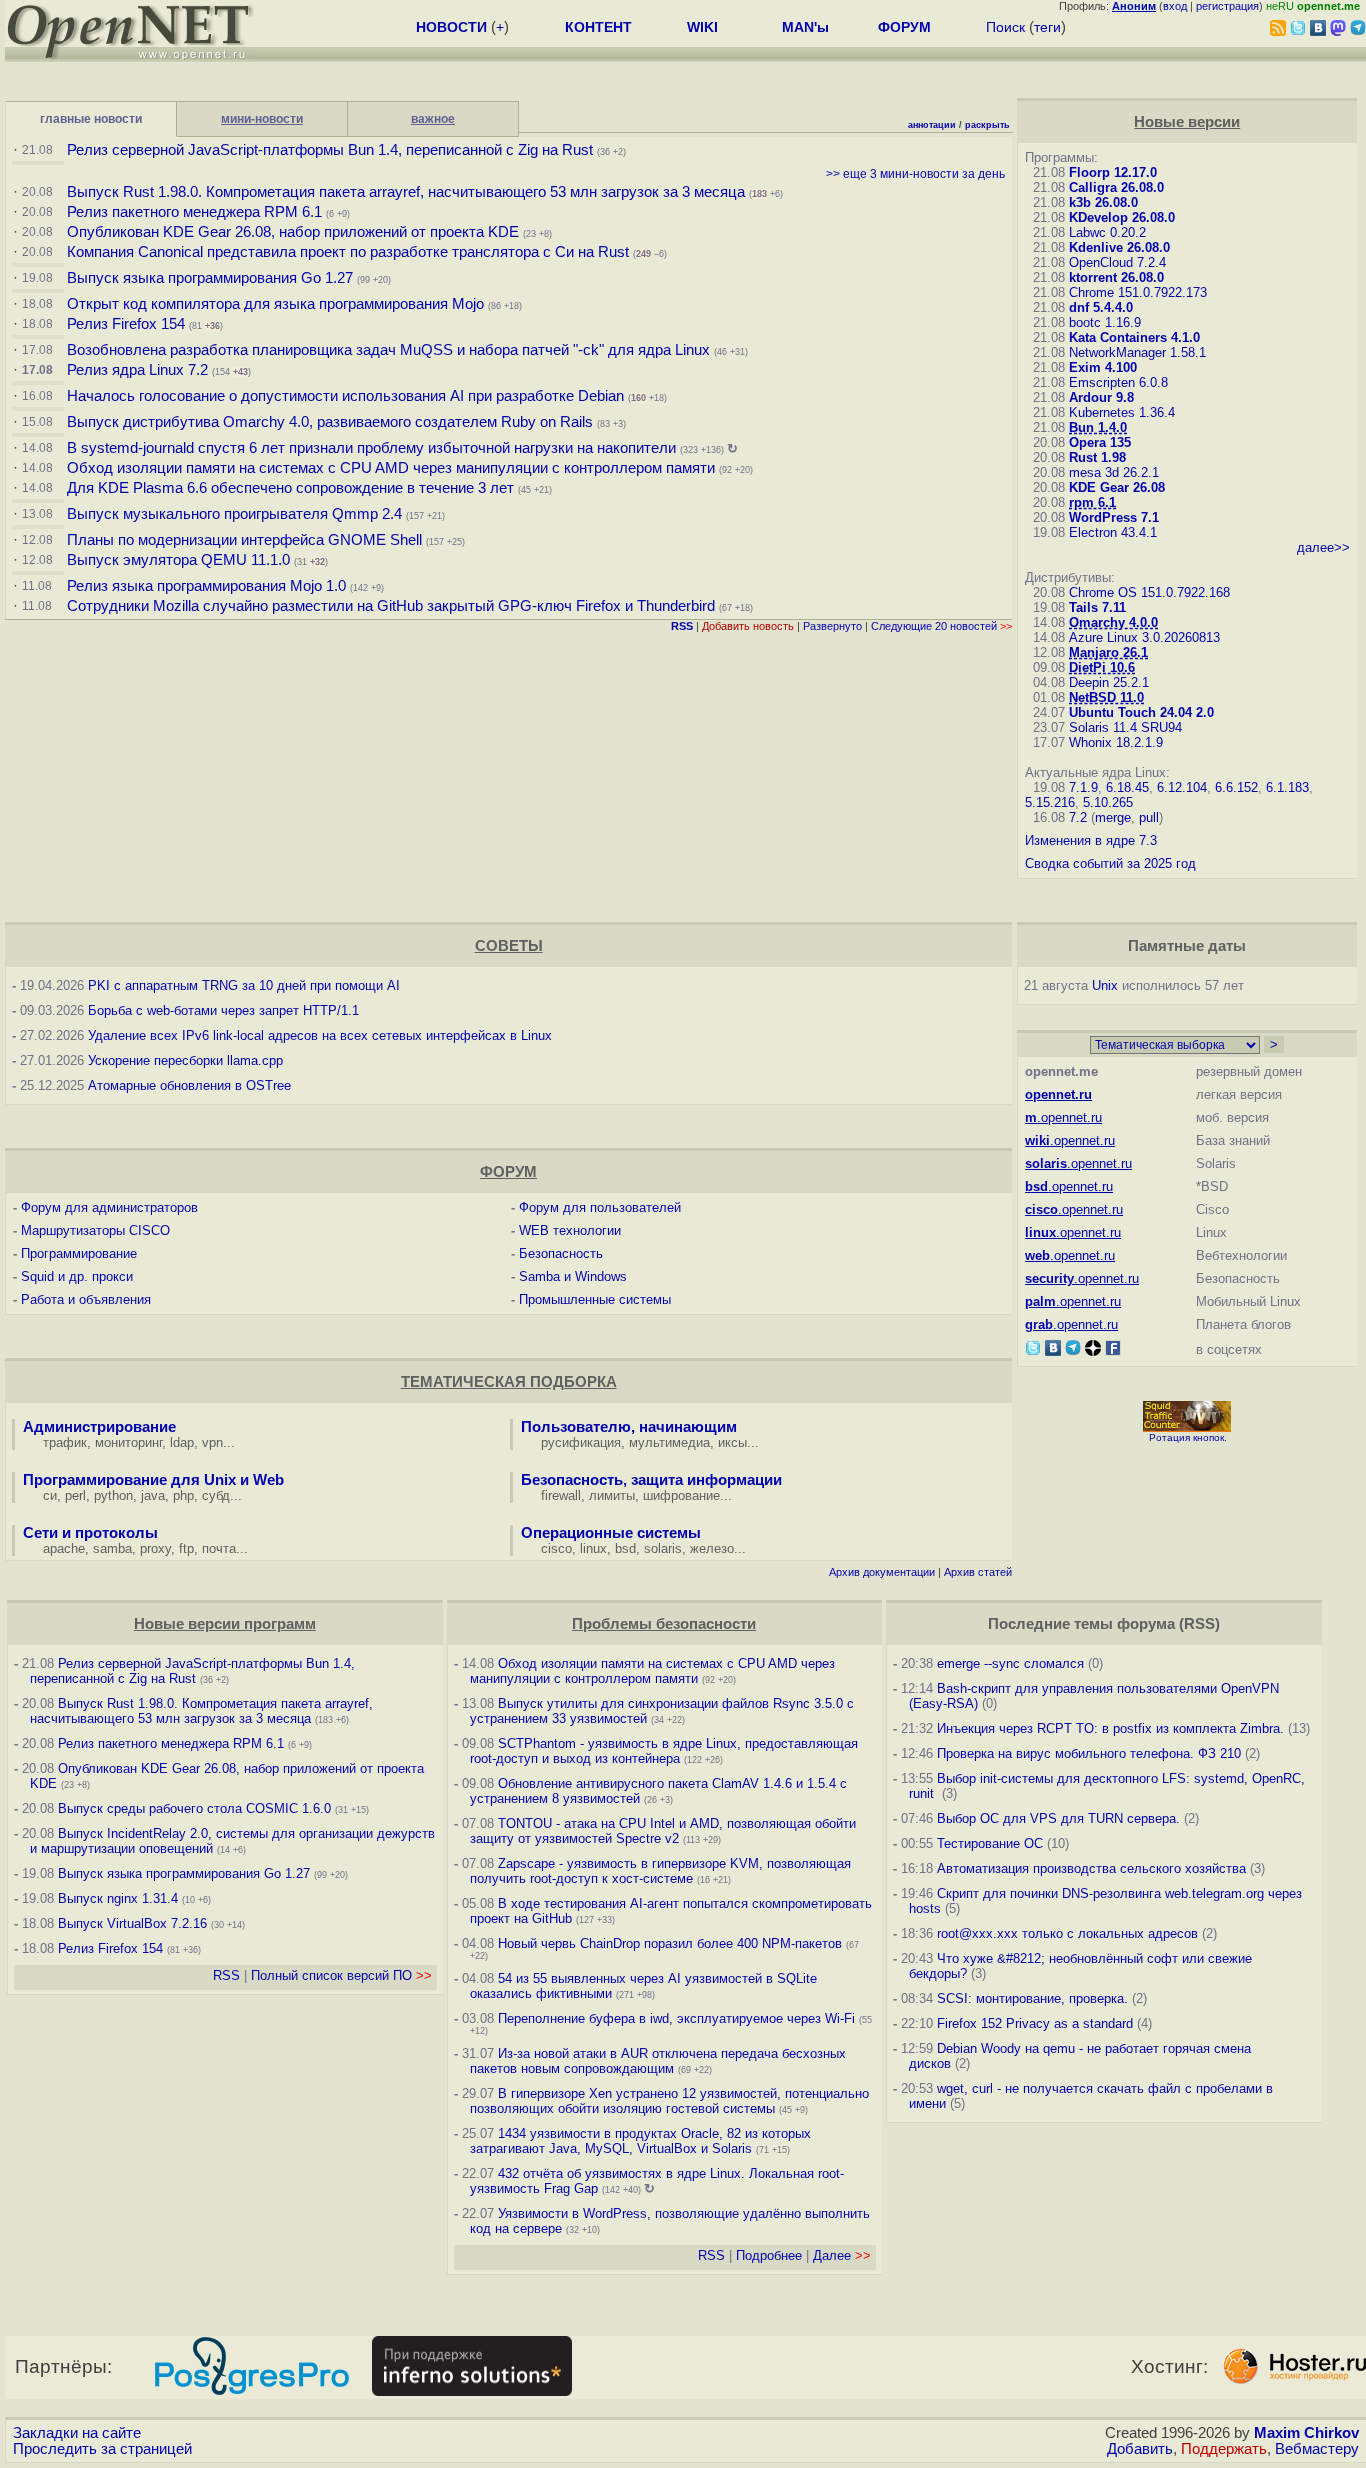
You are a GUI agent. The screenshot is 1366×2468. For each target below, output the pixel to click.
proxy (155, 1548)
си (50, 1495)
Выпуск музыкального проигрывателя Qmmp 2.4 (236, 514)
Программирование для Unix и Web (153, 1480)
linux (593, 1548)
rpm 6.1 (1092, 502)
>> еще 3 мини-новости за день (915, 174)
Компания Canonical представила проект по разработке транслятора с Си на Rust (348, 252)
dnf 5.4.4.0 (1101, 307)
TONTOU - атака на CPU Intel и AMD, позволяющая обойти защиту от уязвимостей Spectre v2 (663, 1831)
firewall (561, 1495)
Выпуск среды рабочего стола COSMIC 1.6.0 (196, 1808)
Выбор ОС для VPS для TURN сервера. (1058, 1818)
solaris (663, 1548)
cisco (556, 1548)
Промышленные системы (595, 1299)
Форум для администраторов (109, 1207)
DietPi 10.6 (1102, 667)
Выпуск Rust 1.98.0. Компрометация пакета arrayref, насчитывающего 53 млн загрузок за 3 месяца (406, 192)
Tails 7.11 (1097, 607)
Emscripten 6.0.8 (1118, 382)
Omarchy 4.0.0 (1113, 622)
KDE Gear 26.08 (1117, 487)
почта (219, 1548)
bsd (625, 1548)
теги (1047, 27)
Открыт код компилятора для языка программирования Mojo (275, 304)
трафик (65, 1442)
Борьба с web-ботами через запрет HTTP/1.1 (223, 1010)
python (113, 1495)
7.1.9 (1083, 787)
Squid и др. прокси (77, 1276)
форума (1146, 1624)
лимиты (612, 1495)
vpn (212, 1442)
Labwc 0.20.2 (1107, 232)
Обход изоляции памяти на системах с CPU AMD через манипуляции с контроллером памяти (391, 468)
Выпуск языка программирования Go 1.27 (210, 278)
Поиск (1005, 27)
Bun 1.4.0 (1098, 427)
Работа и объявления (86, 1299)
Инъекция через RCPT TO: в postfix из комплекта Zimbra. (1110, 1728)
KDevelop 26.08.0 (1122, 217)
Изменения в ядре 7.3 (1091, 840)
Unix (1105, 985)
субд (216, 1495)
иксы (732, 1442)
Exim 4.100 (1103, 367)
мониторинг (128, 1442)
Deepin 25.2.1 (1109, 682)
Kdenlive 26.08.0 (1119, 247)
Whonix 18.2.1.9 (1116, 742)
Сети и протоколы (90, 1533)
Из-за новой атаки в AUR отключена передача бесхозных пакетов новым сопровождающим (658, 2061)
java (153, 1495)
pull (1149, 817)
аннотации (932, 125)
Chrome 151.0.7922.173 (1138, 292)
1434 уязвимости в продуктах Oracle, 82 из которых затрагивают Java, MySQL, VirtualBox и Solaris (640, 2141)
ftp (186, 1548)
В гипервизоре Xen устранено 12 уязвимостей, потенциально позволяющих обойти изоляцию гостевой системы (669, 2101)
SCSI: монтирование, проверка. (1032, 1998)
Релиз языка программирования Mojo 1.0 (206, 586)
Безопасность (561, 1253)
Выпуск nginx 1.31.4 (118, 1898)
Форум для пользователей (600, 1207)
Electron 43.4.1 (1113, 532)
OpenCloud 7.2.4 (1117, 262)
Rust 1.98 (1097, 457)
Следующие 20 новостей (941, 626)
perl (75, 1495)
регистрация (1227, 6)
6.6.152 (1236, 787)
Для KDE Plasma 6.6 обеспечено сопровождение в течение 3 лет (290, 488)
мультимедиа (669, 1442)
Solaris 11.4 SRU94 (1125, 727)
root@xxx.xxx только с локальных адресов (1067, 1933)
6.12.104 (1182, 787)
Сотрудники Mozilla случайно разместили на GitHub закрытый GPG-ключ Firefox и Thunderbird (391, 606)
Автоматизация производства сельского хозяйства (1091, 1868)
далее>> (1323, 547)
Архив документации (882, 1572)
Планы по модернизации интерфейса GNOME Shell (244, 540)
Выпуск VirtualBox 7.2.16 (132, 1923)
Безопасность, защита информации (651, 1480)
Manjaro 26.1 (1108, 652)
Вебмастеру (1317, 2449)
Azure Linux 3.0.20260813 (1144, 637)
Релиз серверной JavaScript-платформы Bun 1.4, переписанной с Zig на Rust (330, 150)
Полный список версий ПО (341, 1975)
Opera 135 (1100, 442)
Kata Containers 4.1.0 (1134, 337)
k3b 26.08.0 (1103, 202)
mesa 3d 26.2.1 (1114, 472)
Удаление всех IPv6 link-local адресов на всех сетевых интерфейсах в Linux (320, 1035)
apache (64, 1548)
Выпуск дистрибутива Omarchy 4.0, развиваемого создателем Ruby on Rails (332, 422)
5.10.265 (1108, 802)
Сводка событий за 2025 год (1110, 863)
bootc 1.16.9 (1105, 322)
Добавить (1140, 2449)
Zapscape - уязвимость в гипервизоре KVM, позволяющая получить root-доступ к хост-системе (660, 1871)
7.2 (1078, 817)
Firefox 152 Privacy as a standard (1035, 2023)
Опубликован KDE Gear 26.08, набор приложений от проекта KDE (295, 232)
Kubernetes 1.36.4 (1122, 412)
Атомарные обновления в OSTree (189, 1085)
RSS (226, 1975)
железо (712, 1548)
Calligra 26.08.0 (1116, 187)
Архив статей (978, 1572)
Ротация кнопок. (1188, 1437)
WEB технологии (570, 1230)
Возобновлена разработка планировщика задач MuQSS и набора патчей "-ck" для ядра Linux (388, 350)
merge (1113, 817)
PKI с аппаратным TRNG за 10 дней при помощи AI (244, 985)
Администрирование (99, 1427)
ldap (182, 1442)
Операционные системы (611, 1533)
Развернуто (832, 626)
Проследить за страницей (102, 2449)
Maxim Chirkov (1306, 2433)
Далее (842, 2255)
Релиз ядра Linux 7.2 (137, 370)
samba (112, 1548)
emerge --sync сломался (1010, 1663)
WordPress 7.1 (1114, 517)
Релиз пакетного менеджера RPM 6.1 (194, 212)
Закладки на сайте (77, 2433)
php (183, 1495)
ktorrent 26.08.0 (1116, 277)
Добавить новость (748, 626)
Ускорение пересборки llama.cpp (185, 1060)
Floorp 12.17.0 (1113, 172)
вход (1175, 6)
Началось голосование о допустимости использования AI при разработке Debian (345, 396)
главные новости (91, 119)
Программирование (79, 1253)
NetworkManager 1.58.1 (1137, 352)
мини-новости (262, 119)
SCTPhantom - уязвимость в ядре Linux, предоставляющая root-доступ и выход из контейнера (664, 1751)
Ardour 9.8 (1101, 397)
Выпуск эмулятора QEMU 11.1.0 (178, 560)
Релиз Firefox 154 (126, 324)
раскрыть (987, 125)
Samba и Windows (573, 1276)
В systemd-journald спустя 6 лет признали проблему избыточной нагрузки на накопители (371, 448)
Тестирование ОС (990, 1843)
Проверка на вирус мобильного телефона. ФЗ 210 (1089, 1753)
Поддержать (1224, 2449)
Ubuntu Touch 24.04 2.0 (1141, 712)
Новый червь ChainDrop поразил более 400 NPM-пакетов (670, 1943)
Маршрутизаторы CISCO (95, 1230)
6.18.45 (1127, 787)
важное (433, 119)
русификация (581, 1442)
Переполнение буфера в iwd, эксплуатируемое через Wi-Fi (676, 2018)
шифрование (681, 1495)
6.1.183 (1287, 787)
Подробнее (769, 2255)
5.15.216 (1050, 802)
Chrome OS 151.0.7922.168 (1149, 592)
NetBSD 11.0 (1106, 697)
